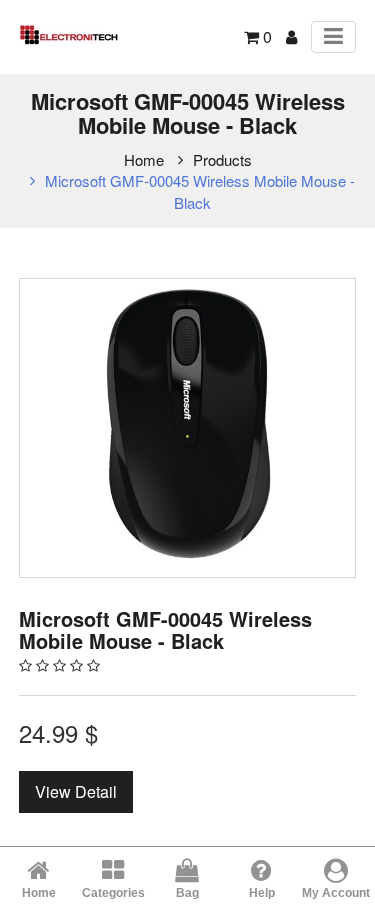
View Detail (76, 791)
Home (144, 159)
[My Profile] (291, 36)
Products (222, 159)
